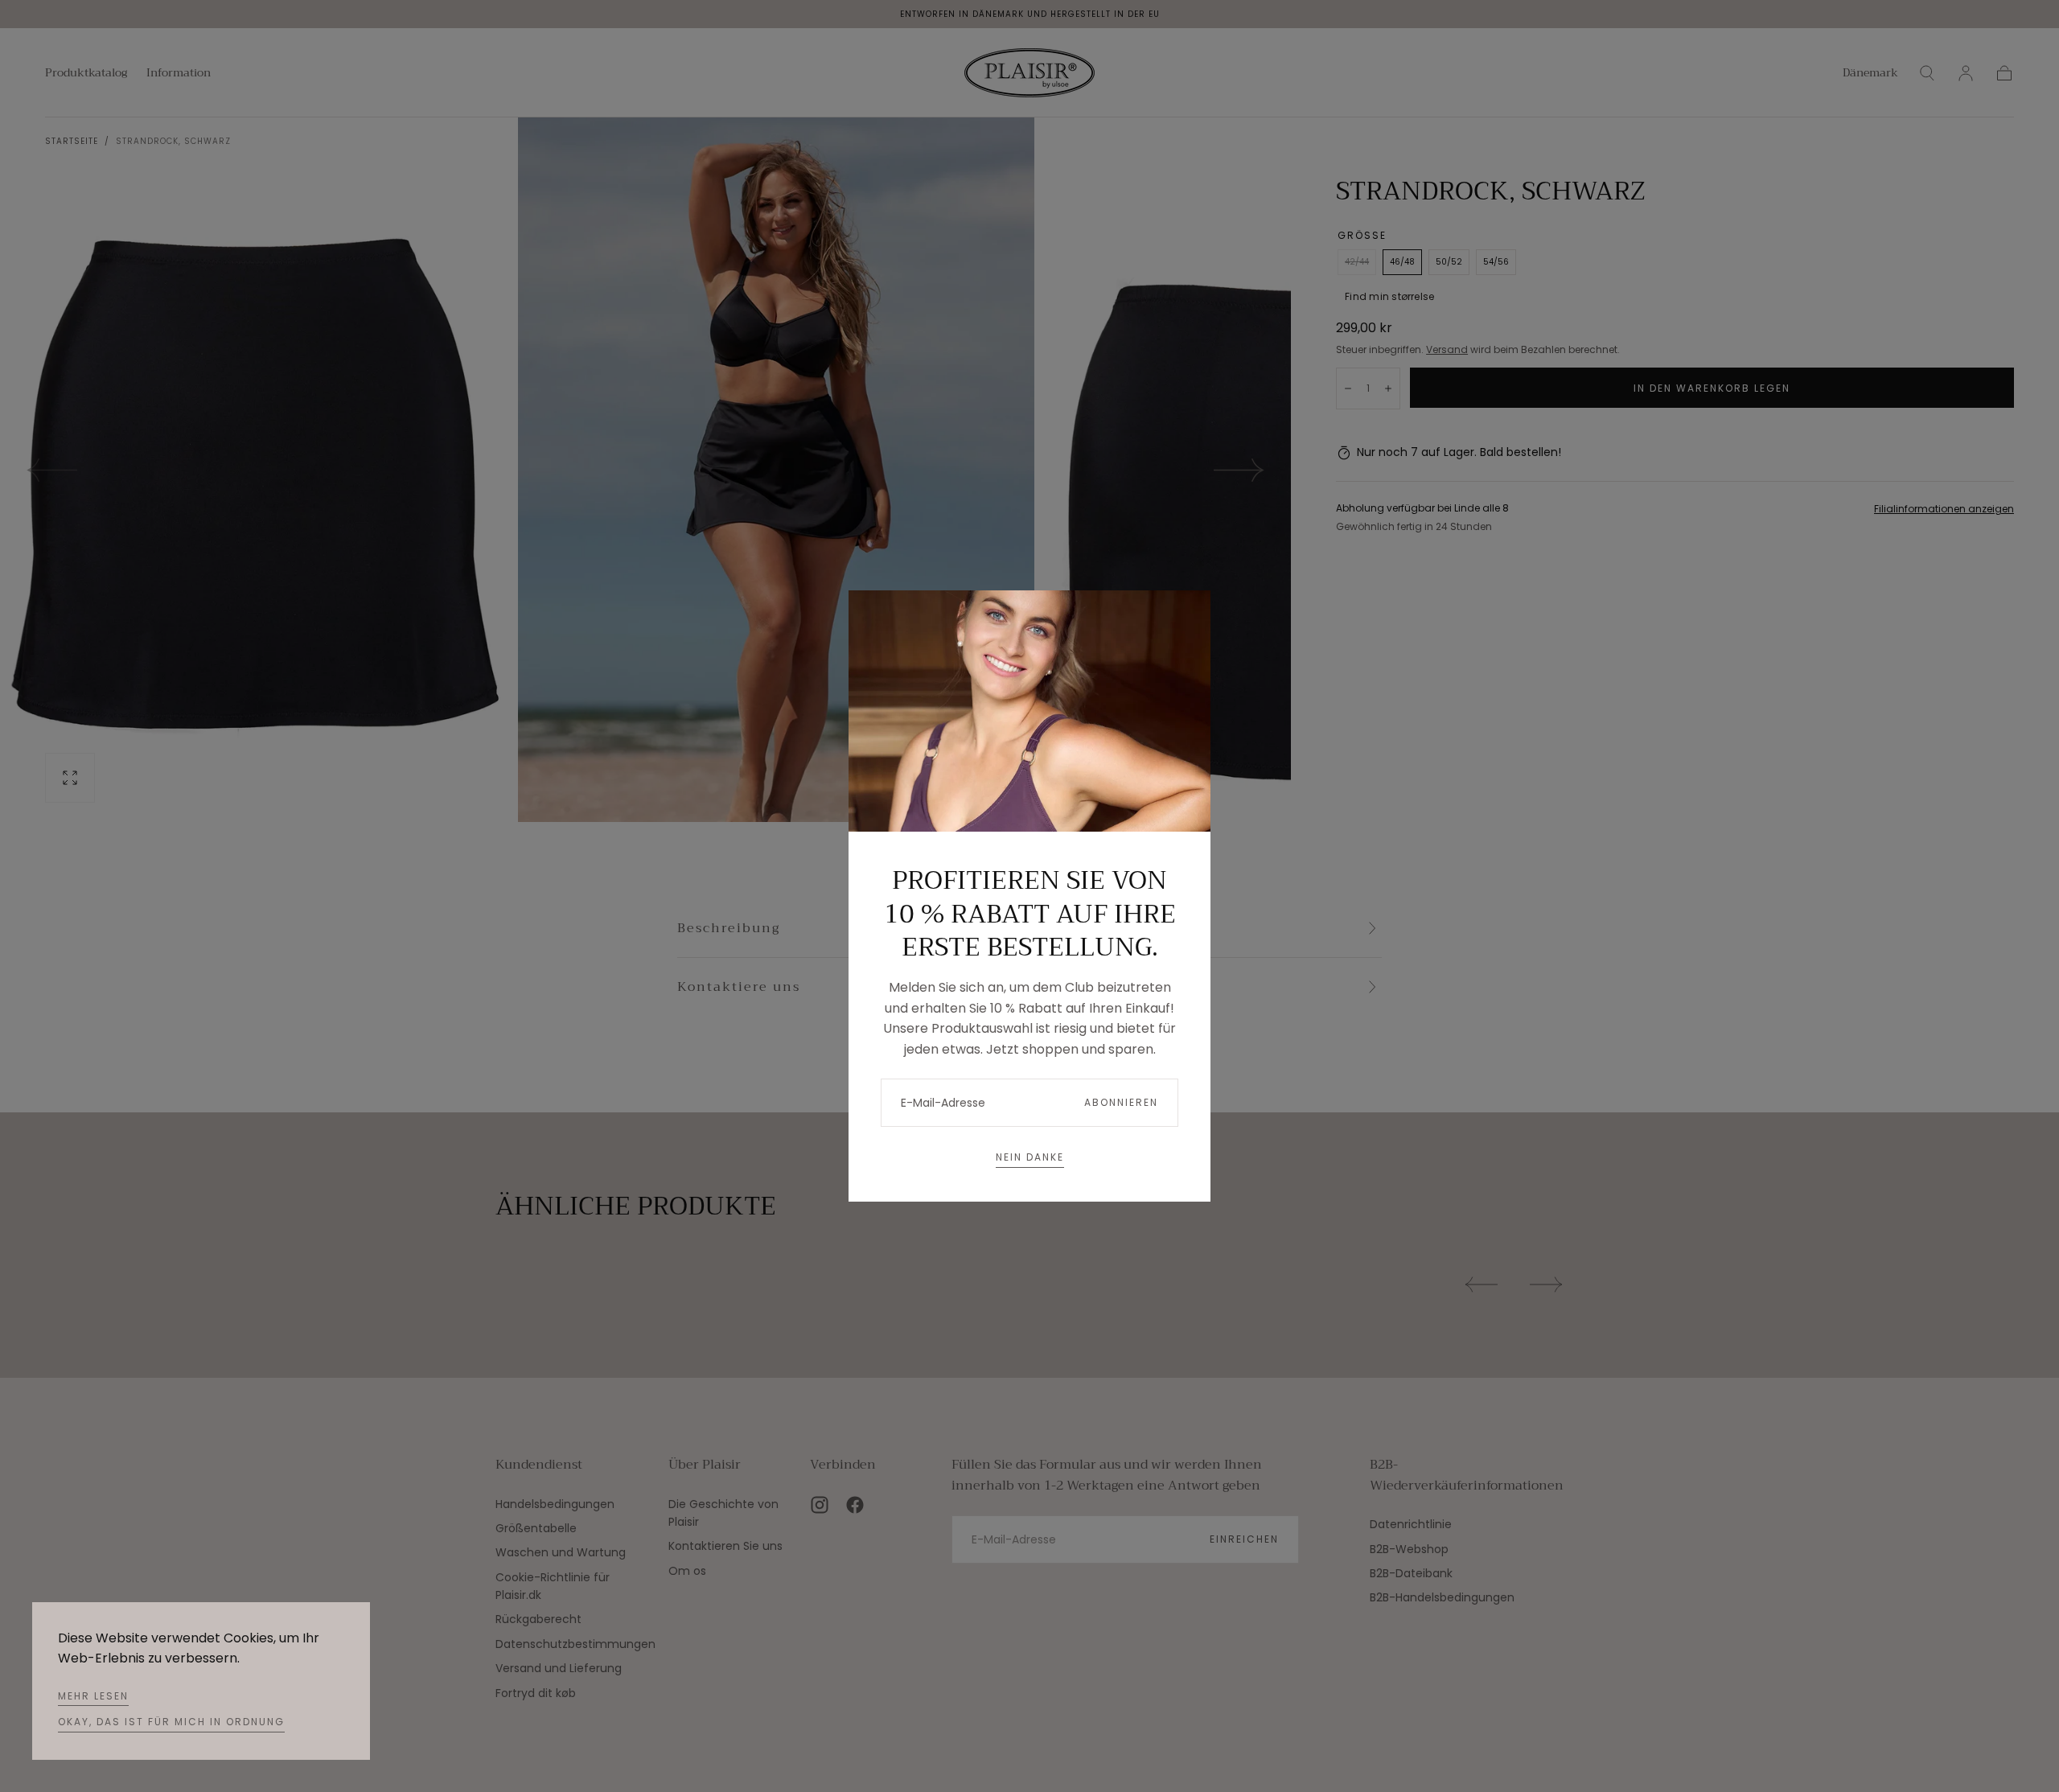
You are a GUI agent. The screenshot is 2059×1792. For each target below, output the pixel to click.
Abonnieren (1121, 1102)
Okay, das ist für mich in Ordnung (171, 1722)
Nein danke (1030, 1157)
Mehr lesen (93, 1696)
